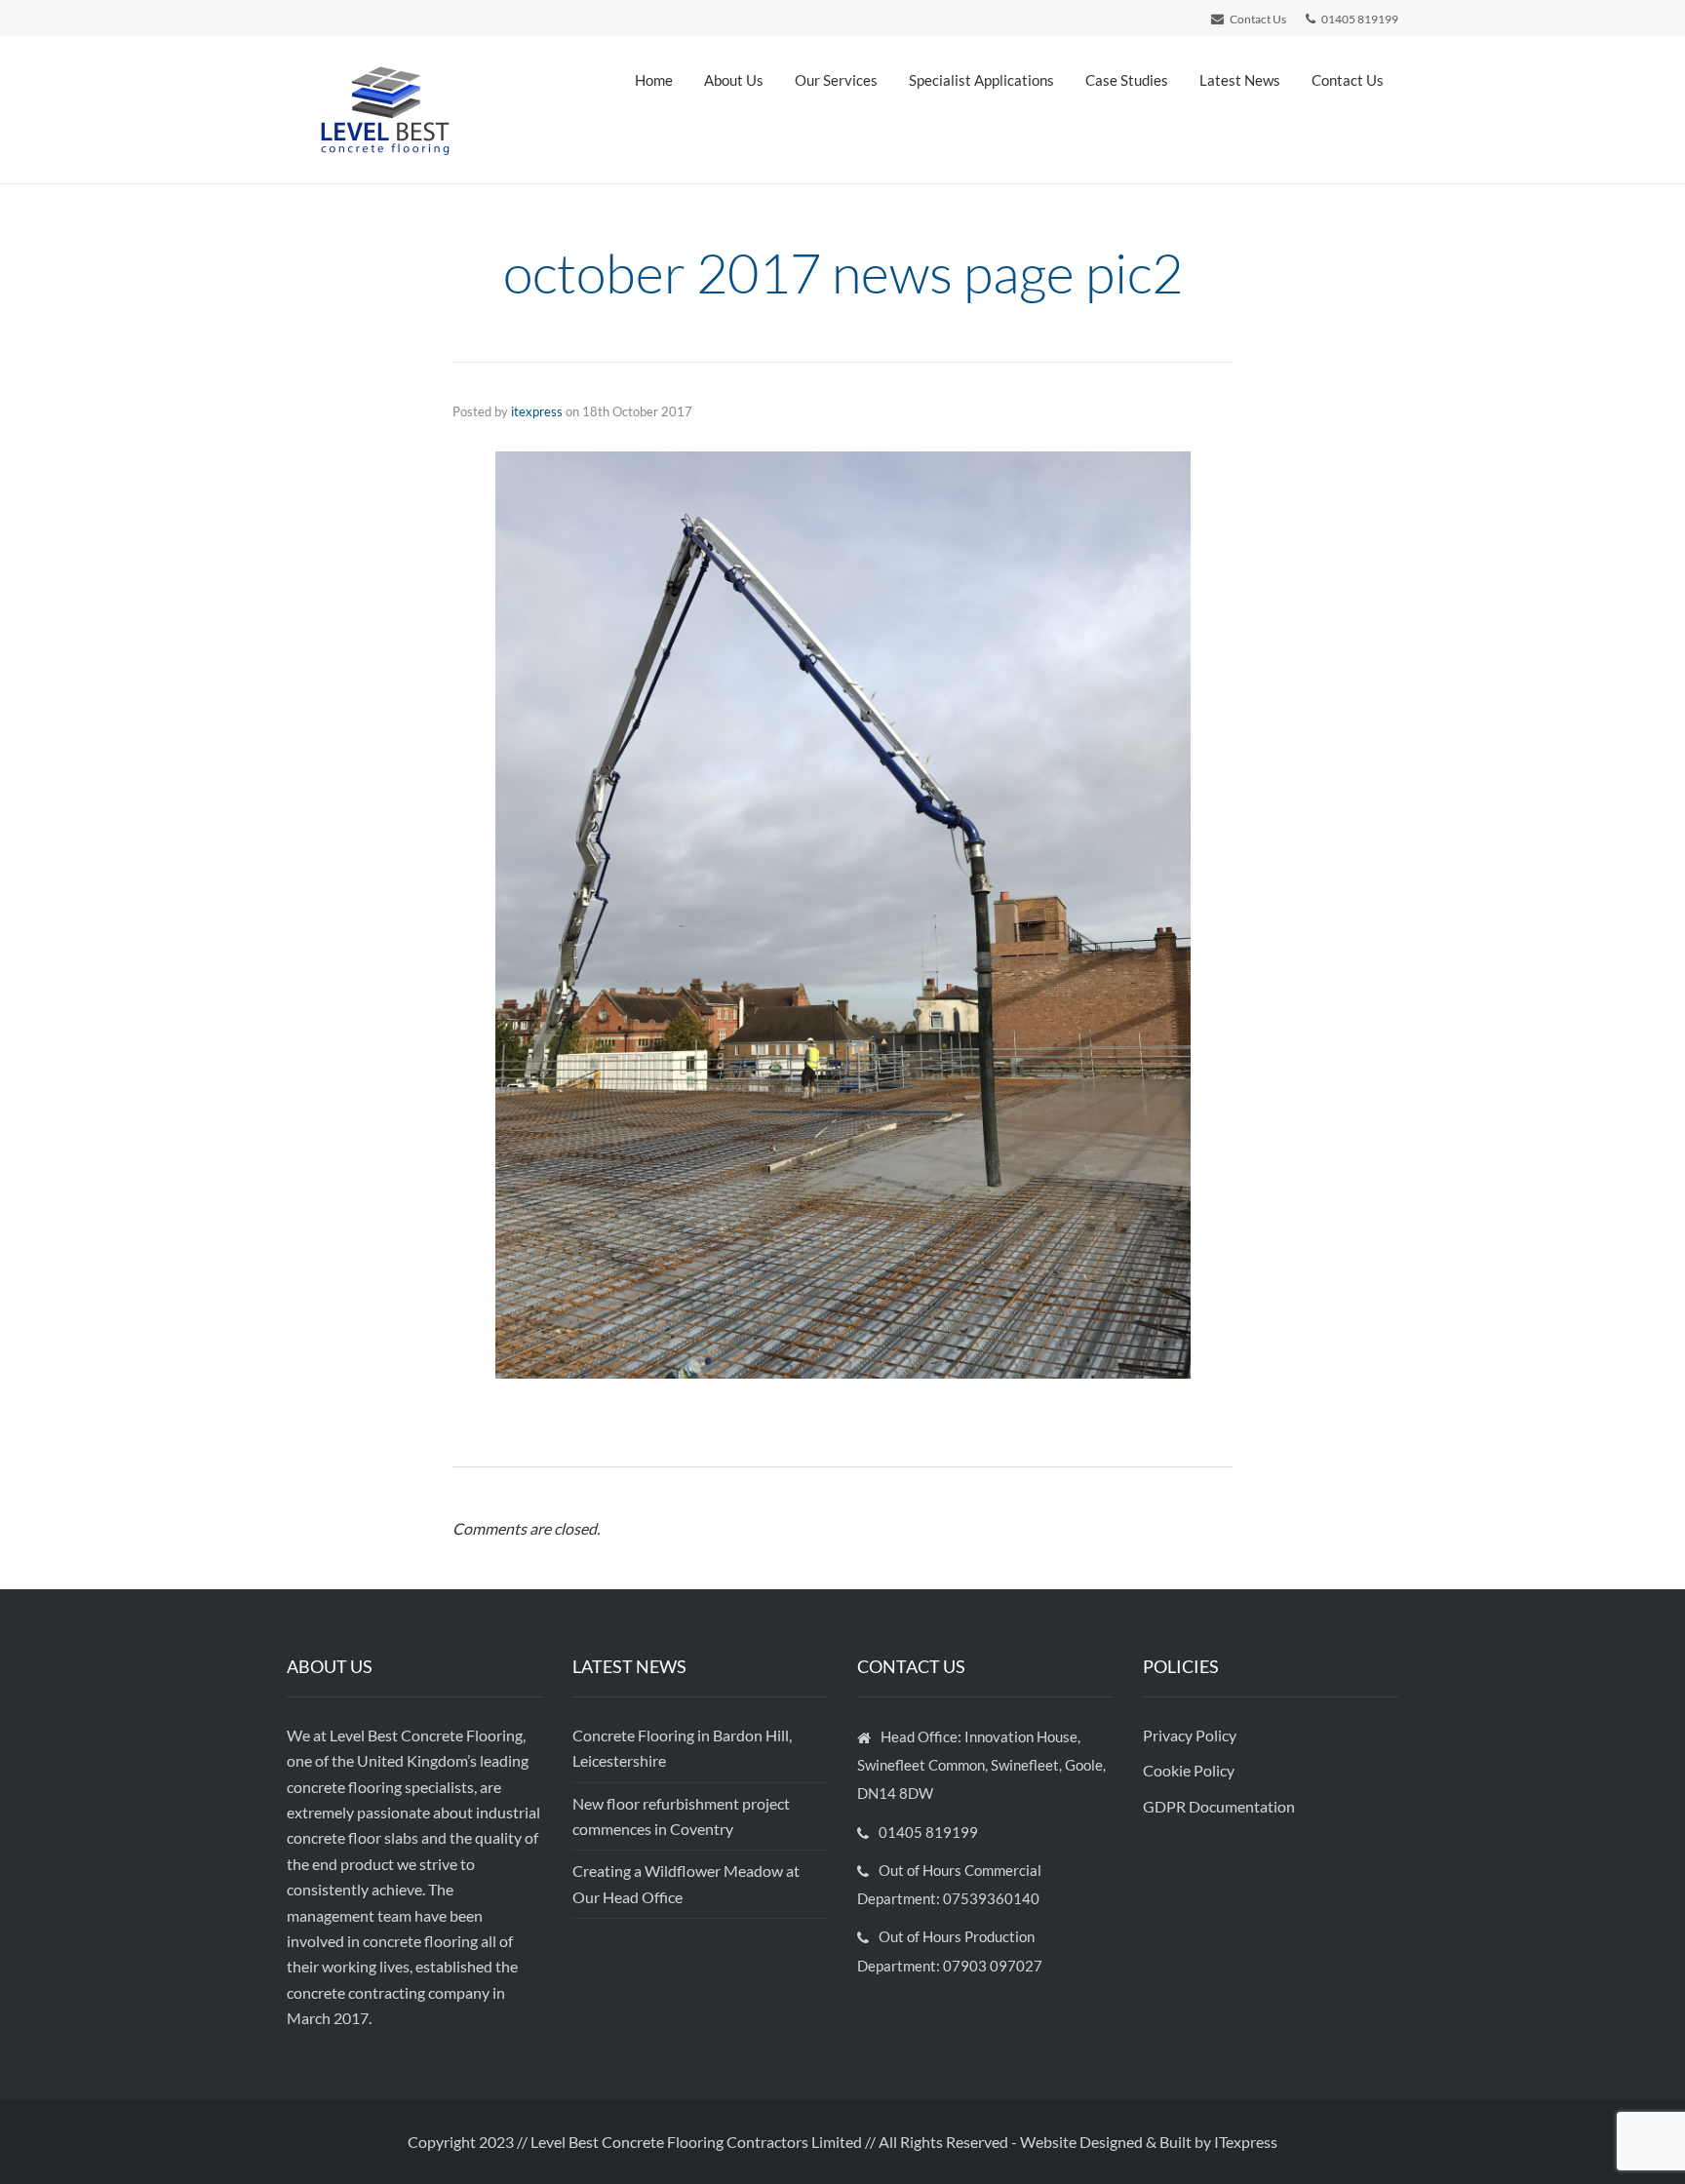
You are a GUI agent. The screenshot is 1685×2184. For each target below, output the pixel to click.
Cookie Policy (1190, 1770)
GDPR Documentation (1219, 1806)
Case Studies (1127, 80)
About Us (734, 80)
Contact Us (1348, 80)
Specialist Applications (981, 80)
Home (654, 80)
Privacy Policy (1191, 1735)
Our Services (836, 80)
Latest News (1240, 80)
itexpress (537, 411)
